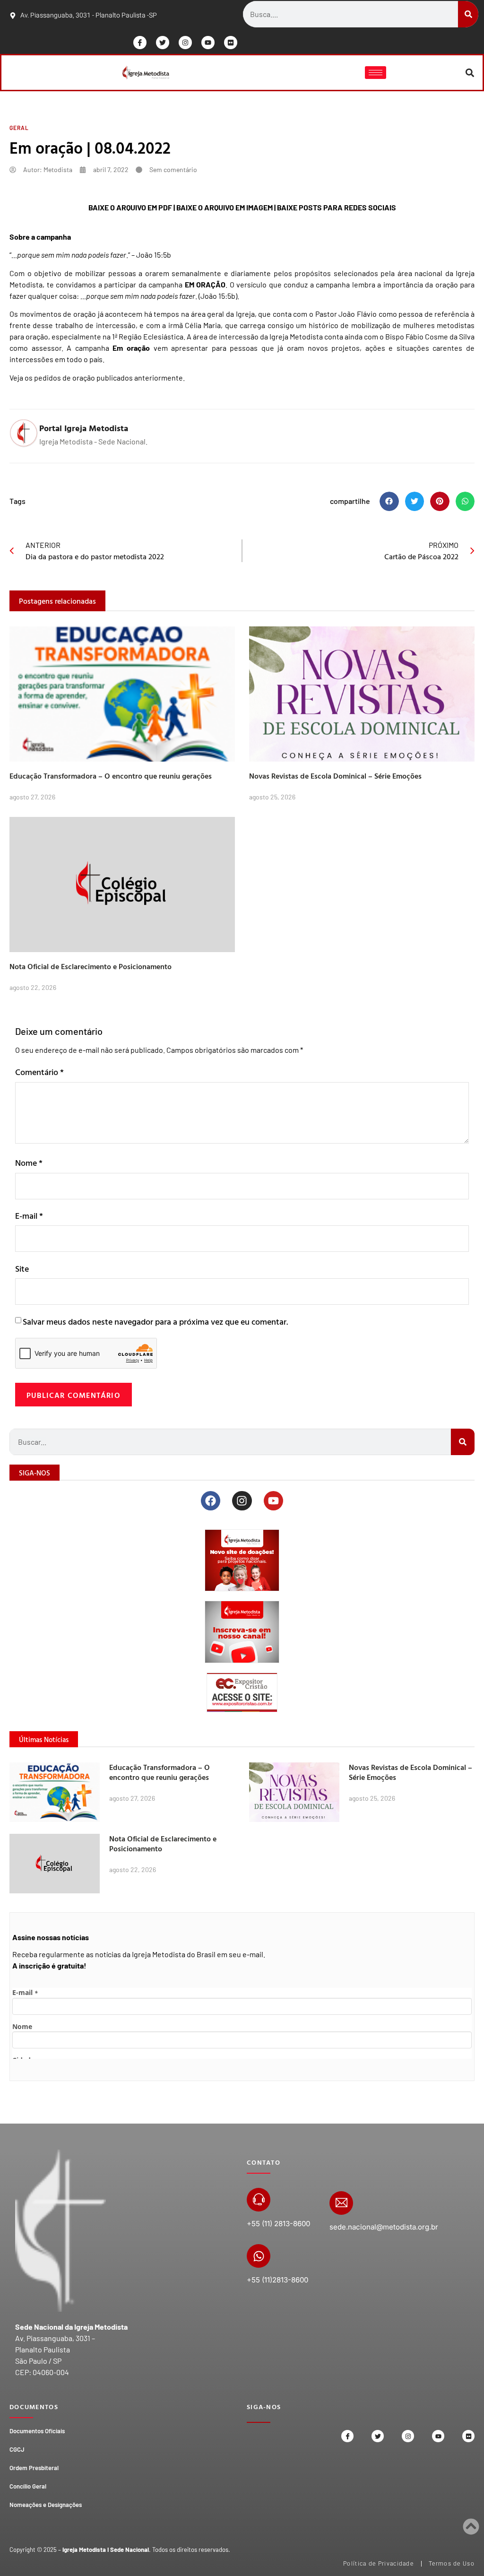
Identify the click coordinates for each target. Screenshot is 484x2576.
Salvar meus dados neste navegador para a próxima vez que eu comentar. (155, 1322)
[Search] (468, 14)
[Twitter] (163, 43)
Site (22, 1269)
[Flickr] (231, 43)
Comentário (39, 1072)
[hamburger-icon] (376, 73)
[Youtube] (208, 43)
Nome (29, 1163)
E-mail (29, 1216)
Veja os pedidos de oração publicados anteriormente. (97, 377)
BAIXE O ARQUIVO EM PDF (130, 207)
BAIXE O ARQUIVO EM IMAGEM (225, 207)
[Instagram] (185, 43)
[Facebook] (211, 1501)
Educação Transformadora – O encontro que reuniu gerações (111, 776)
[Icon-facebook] (140, 43)
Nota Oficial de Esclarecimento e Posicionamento (91, 966)
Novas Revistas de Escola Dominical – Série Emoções (335, 776)
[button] (470, 73)
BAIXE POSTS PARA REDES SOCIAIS (337, 207)
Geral (19, 128)
